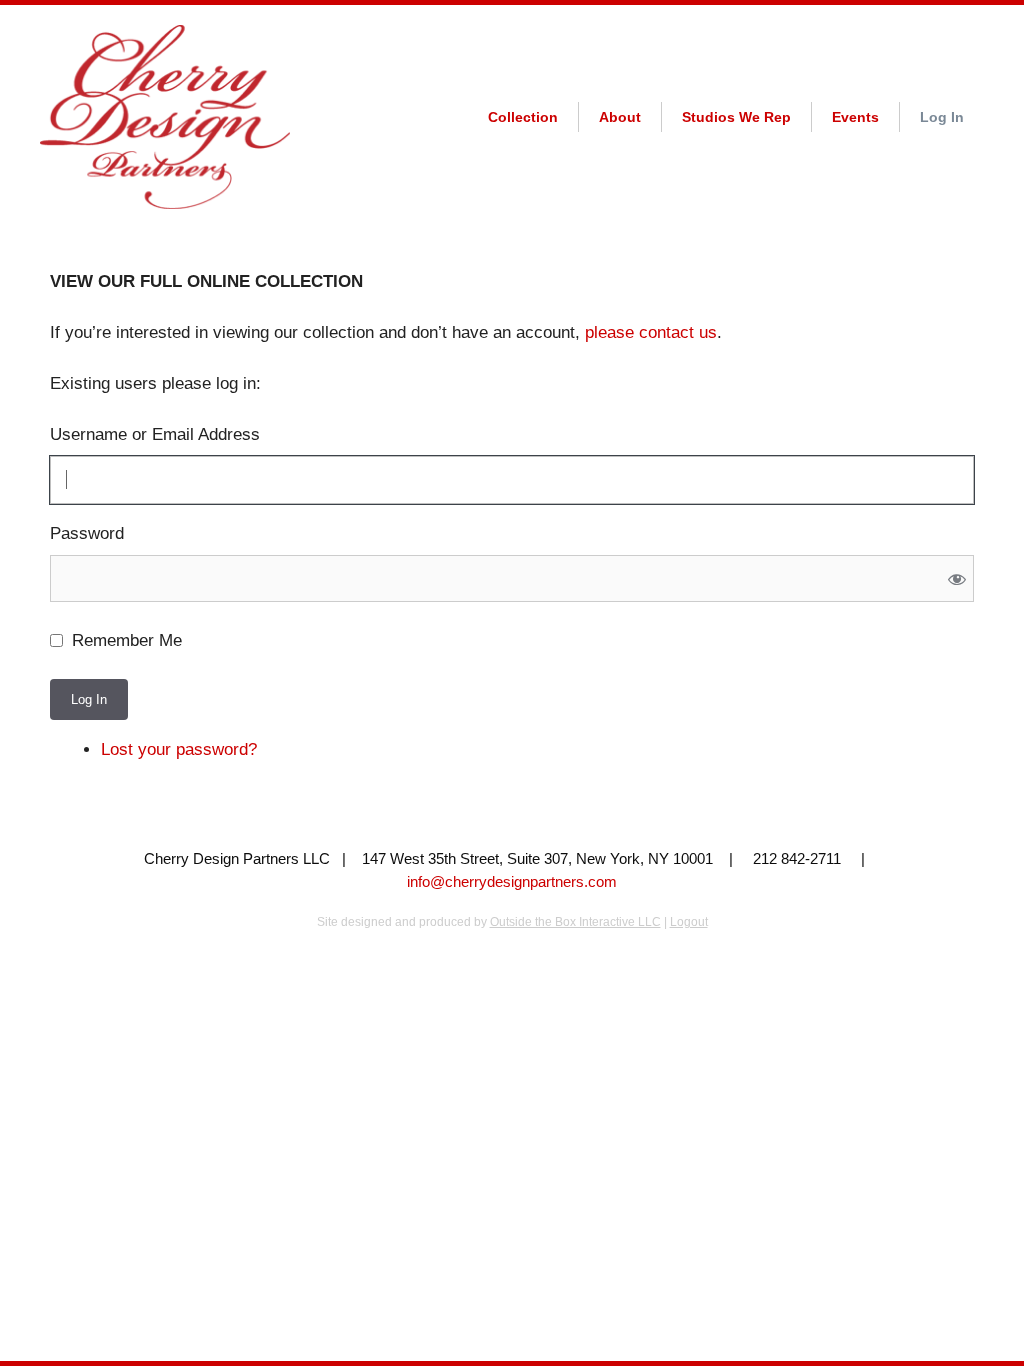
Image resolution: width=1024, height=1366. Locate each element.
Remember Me (127, 640)
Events (855, 117)
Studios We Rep (736, 117)
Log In (942, 117)
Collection (523, 117)
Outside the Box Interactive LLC (575, 922)
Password (87, 533)
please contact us (651, 332)
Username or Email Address (155, 434)
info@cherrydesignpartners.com (512, 881)
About (620, 117)
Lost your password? (179, 749)
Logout (689, 922)
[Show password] (957, 578)
